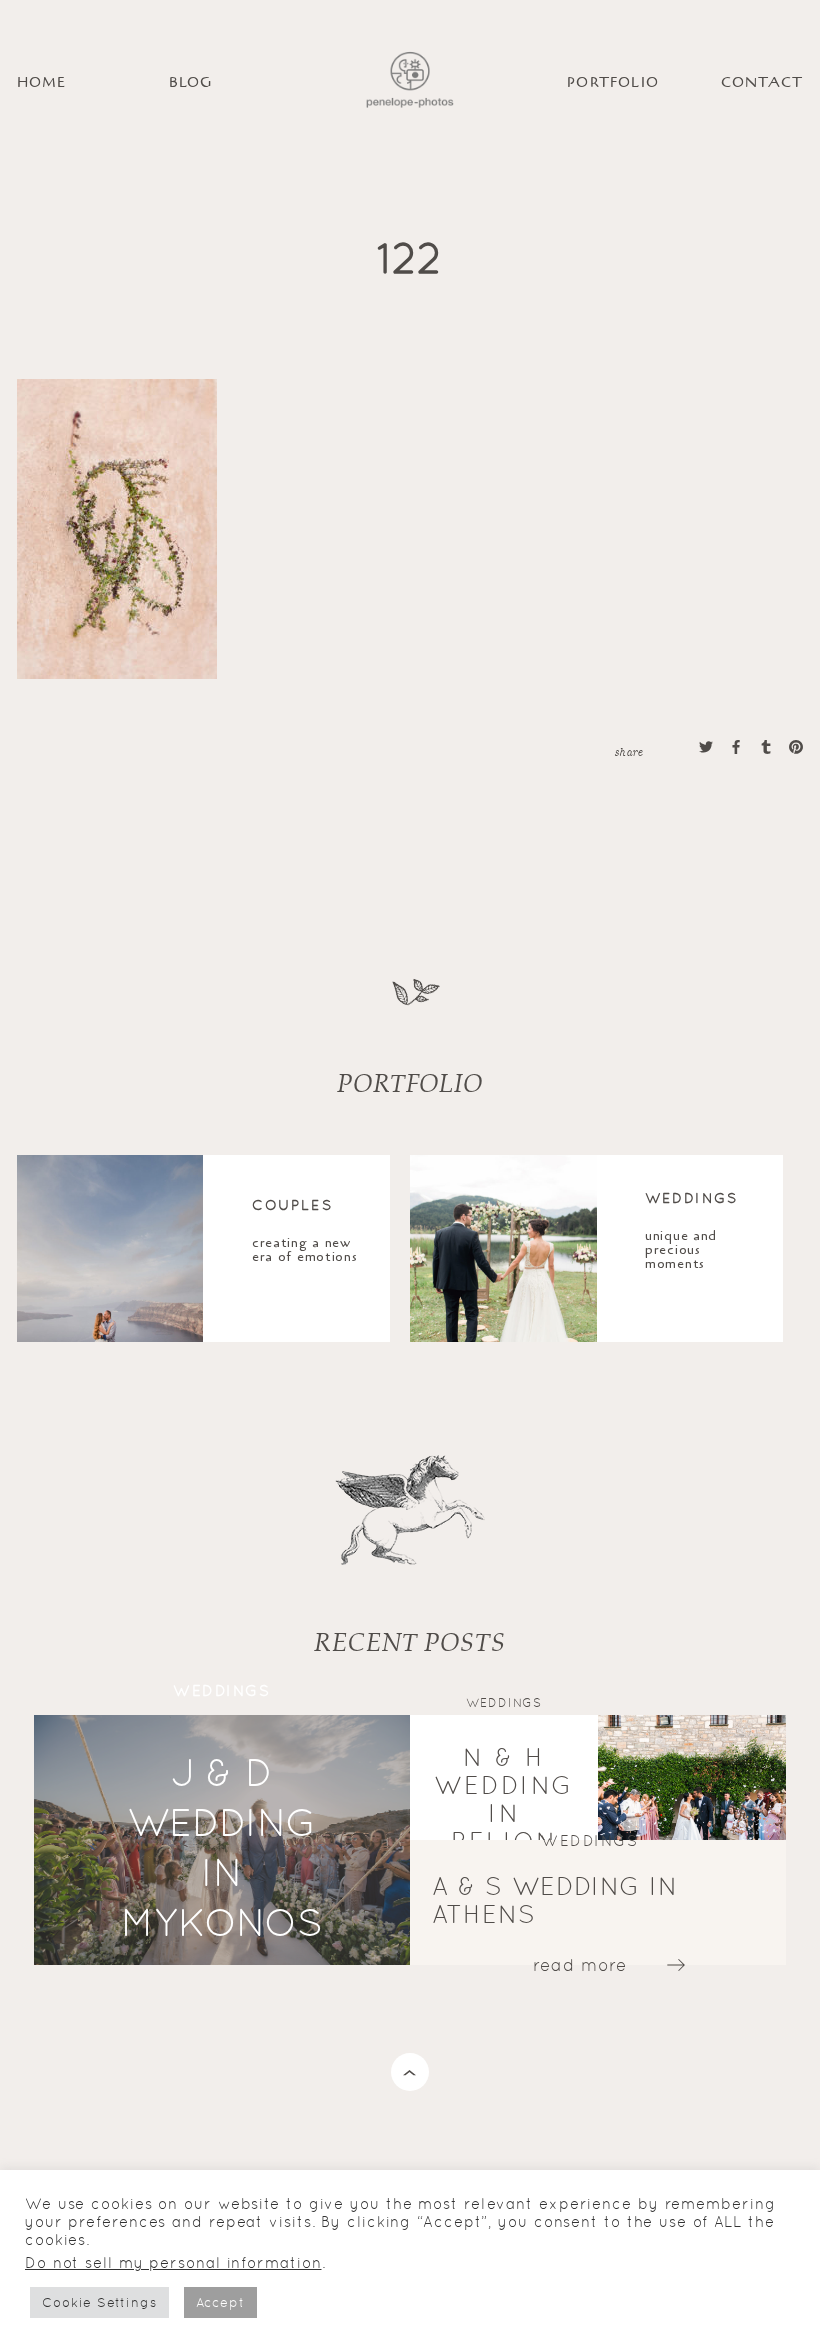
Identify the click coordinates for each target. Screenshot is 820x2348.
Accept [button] (220, 2302)
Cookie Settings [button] (99, 2302)
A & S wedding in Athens (554, 1899)
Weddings (691, 1197)
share (629, 751)
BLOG (191, 82)
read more (580, 1964)
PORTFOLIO (613, 82)
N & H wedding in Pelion (504, 1798)
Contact (762, 82)
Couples (292, 1204)
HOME (42, 82)
